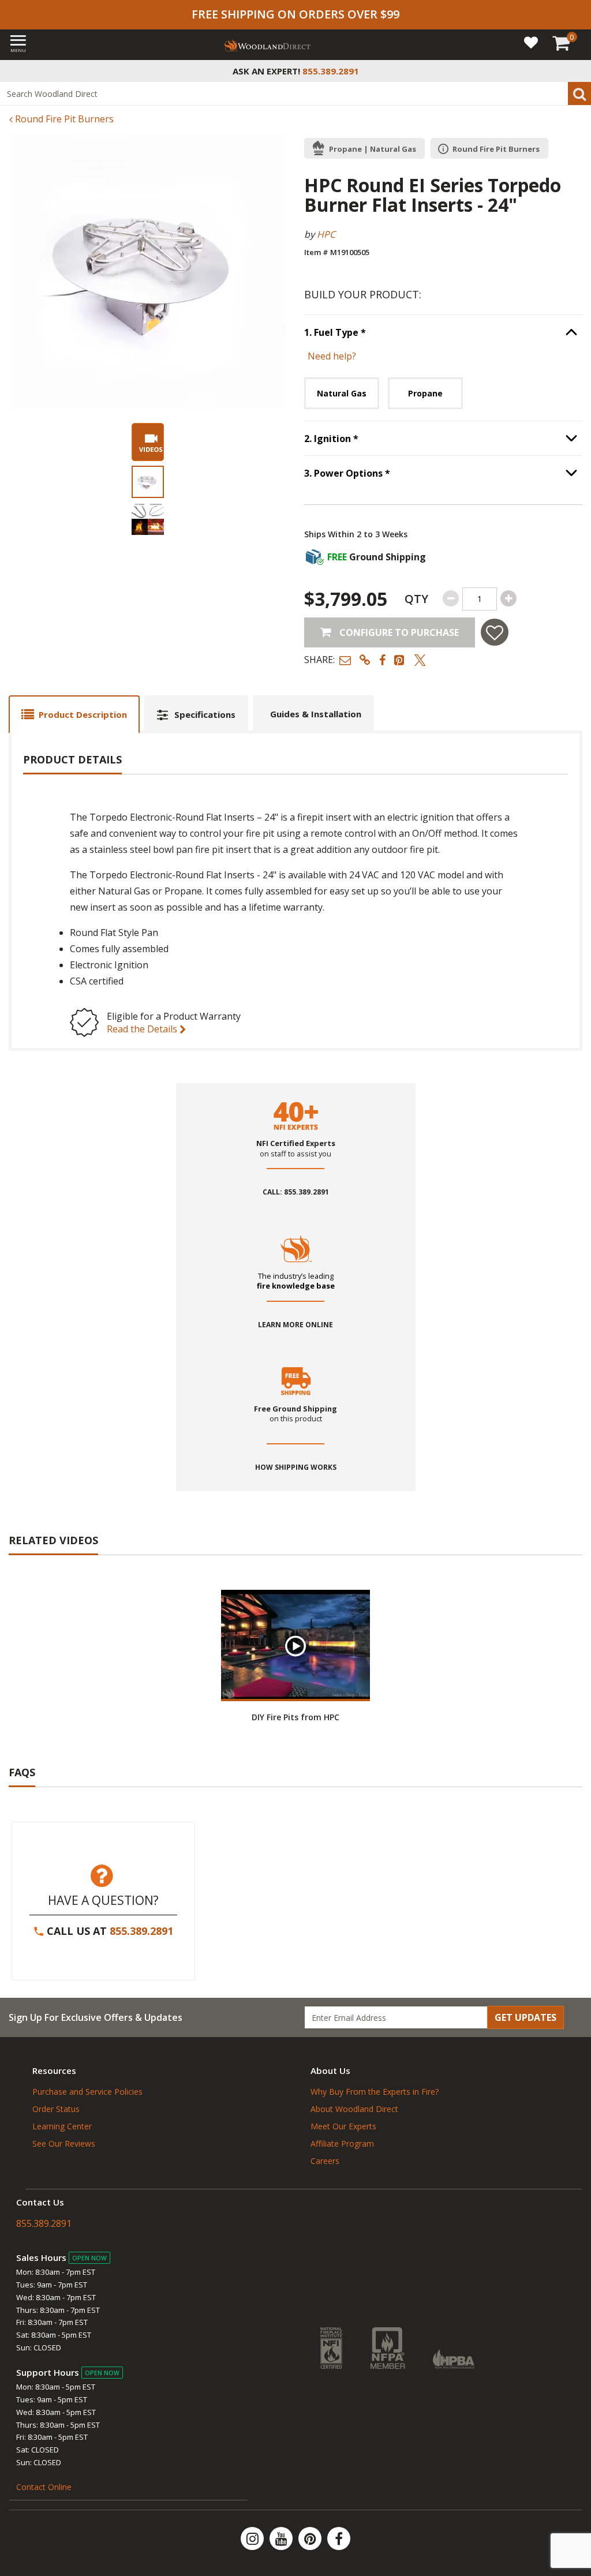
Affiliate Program (342, 2143)
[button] (345, 660)
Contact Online (44, 2487)
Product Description (83, 714)
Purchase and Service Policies (87, 2092)
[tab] (74, 714)
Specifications (205, 714)
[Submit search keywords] (579, 93)
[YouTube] (282, 2538)
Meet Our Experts (343, 2126)
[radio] (342, 393)
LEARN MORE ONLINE (295, 1325)
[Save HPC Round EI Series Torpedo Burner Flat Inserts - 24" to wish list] (495, 632)
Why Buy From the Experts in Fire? (375, 2092)
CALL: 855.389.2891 (296, 1192)
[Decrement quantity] (451, 598)
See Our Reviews (64, 2143)
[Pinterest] (311, 2538)
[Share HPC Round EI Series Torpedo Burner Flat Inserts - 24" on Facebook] (382, 660)
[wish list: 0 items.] (531, 42)
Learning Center (62, 2126)
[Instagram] (253, 2538)
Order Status (56, 2109)
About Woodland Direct (354, 2109)
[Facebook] (339, 2538)
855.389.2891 (141, 1931)
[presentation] (148, 482)
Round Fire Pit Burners (63, 119)
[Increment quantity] (508, 598)
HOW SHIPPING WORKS (296, 1467)
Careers (325, 2161)
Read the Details (143, 1029)
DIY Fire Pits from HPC (295, 1717)
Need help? (332, 356)
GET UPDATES (525, 2017)
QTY (416, 599)
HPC (326, 234)
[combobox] (295, 93)
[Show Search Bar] (576, 71)
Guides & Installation (316, 714)
